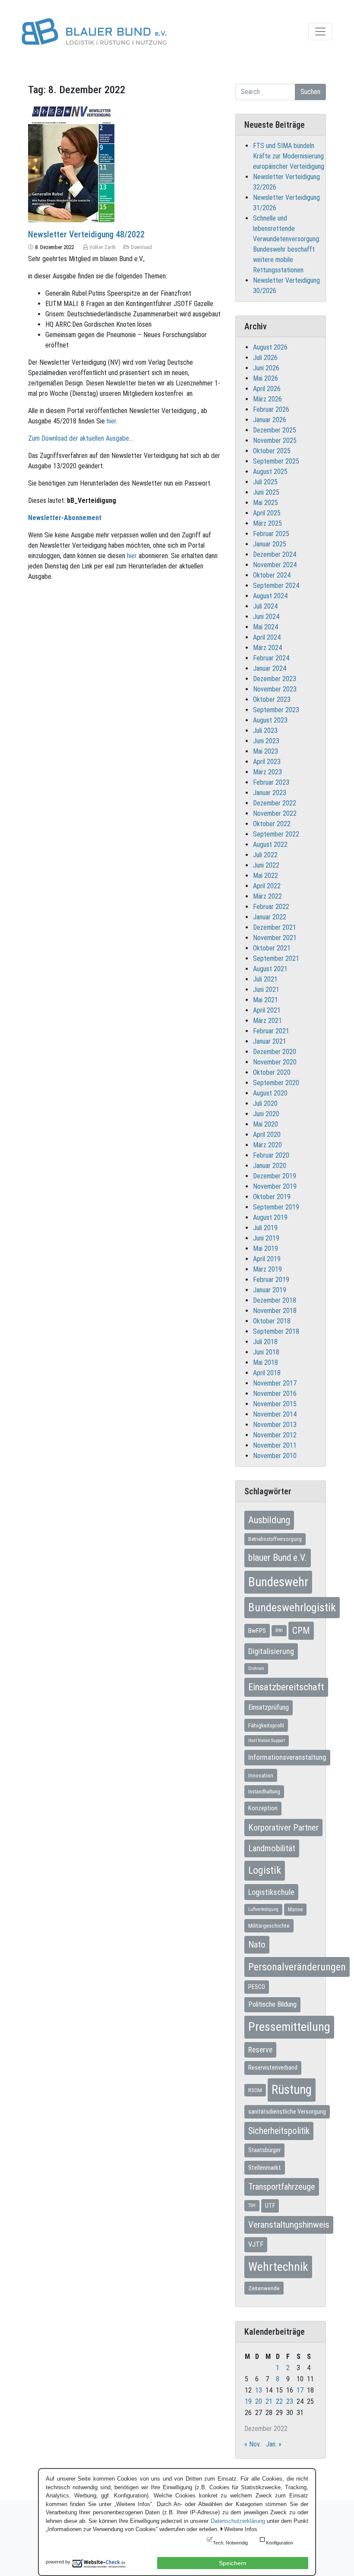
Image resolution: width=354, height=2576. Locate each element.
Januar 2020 (270, 1166)
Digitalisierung (271, 1651)
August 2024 (270, 596)
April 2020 (267, 1135)
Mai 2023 (265, 751)
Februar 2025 (271, 534)
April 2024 (267, 637)
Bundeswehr (278, 1582)
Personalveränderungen (297, 1967)
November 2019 (275, 1186)
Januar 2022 (270, 917)
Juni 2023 (266, 741)
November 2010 (275, 1456)
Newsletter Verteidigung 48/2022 (86, 234)
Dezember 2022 (275, 803)
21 (269, 2401)
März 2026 (267, 399)
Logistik (265, 1870)
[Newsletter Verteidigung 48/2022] (71, 160)
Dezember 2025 (275, 430)
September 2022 (276, 834)
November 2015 (275, 1404)
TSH (252, 2205)
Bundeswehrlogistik (292, 1607)
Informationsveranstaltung (287, 1757)
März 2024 (267, 648)
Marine (295, 1910)
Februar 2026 (271, 409)
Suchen (310, 92)
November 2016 (275, 1394)
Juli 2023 (265, 731)
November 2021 (275, 938)
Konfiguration (280, 2543)
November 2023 (275, 689)
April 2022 (267, 886)
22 (279, 2401)
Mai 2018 (265, 1362)
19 (248, 2401)
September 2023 (276, 710)
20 (259, 2401)
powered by (58, 2562)
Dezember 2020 (275, 1052)
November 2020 (275, 1062)
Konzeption (263, 1808)
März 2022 (267, 896)
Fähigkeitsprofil (266, 1725)
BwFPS (257, 1631)
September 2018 (276, 1331)
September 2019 (276, 1207)
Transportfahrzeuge (282, 2187)
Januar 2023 (270, 793)
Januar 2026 (270, 420)
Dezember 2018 (275, 1300)
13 (259, 2390)
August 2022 (270, 844)
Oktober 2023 (272, 699)
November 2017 (275, 1383)
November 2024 (275, 565)
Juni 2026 (266, 368)
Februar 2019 (271, 1280)
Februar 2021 (271, 1031)
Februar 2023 (271, 782)
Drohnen (256, 1668)
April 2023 (267, 762)
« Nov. (253, 2444)
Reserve (260, 2050)
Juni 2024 (266, 617)
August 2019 (270, 1217)
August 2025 (270, 472)
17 (300, 2390)
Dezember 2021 (275, 927)
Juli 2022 (265, 855)
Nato (257, 1945)
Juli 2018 (265, 1342)
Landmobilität (272, 1848)
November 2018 (275, 1311)
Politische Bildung (272, 2004)
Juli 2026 (265, 358)
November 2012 (275, 1435)
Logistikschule (271, 1892)
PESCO (257, 1987)
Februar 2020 (271, 1155)
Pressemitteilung (289, 2027)
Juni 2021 (266, 990)
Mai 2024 (265, 627)
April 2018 (267, 1373)
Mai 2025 (265, 503)
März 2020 (267, 1145)
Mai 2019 (265, 1249)
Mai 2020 (265, 1124)
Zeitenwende (264, 2288)
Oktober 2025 (272, 451)
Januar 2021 (270, 1041)
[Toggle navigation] (320, 32)
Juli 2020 (265, 1103)
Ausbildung (269, 1520)
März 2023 (267, 772)
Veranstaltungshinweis (289, 2225)
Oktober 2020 (272, 1072)
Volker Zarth (103, 247)
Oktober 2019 (272, 1197)
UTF (270, 2206)
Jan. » (274, 2444)
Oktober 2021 (272, 948)
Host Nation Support (267, 1741)
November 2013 (275, 1425)
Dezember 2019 (275, 1176)
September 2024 (276, 586)
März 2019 (267, 1269)
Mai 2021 (265, 1000)
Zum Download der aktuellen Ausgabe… (81, 438)
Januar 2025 (270, 544)
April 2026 (267, 389)
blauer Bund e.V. (278, 1558)
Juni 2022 (266, 865)
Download (141, 247)
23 (290, 2401)
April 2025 (267, 513)
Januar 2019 (270, 1290)
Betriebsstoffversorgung (275, 1539)
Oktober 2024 (272, 575)
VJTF (256, 2244)
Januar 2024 (270, 668)
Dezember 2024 (275, 554)
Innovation (261, 1775)
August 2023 (270, 720)
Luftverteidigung (263, 1909)
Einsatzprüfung (269, 1707)
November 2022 (275, 813)
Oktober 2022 (272, 824)
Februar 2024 (271, 658)
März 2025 (267, 523)
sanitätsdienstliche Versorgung (287, 2112)
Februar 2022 (271, 907)
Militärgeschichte (269, 1926)
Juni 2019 (266, 1238)
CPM (301, 1631)
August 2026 (270, 347)
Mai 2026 (265, 378)
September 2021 (276, 958)
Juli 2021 (265, 979)
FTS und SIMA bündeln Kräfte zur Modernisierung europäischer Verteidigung (289, 156)
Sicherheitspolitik (279, 2131)
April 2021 (267, 1010)
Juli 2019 (265, 1228)
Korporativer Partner (283, 1828)
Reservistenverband (273, 2068)
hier (111, 421)
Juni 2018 (266, 1352)
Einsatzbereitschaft (286, 1687)
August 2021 (270, 969)
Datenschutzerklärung (238, 2521)
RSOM (255, 2090)
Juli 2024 (265, 606)
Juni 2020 (266, 1114)
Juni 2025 (266, 492)
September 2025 (276, 461)
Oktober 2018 (272, 1321)
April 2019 (267, 1259)
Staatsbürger (264, 2150)
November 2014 (275, 1414)
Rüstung (292, 2090)
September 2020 (276, 1083)
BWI (279, 1631)
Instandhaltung (264, 1792)
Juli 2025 (265, 482)
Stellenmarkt (265, 2168)
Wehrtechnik (278, 2267)
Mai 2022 (265, 876)
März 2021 (267, 1021)
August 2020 (270, 1093)
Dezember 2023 (275, 679)
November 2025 (275, 440)
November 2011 (275, 1445)
